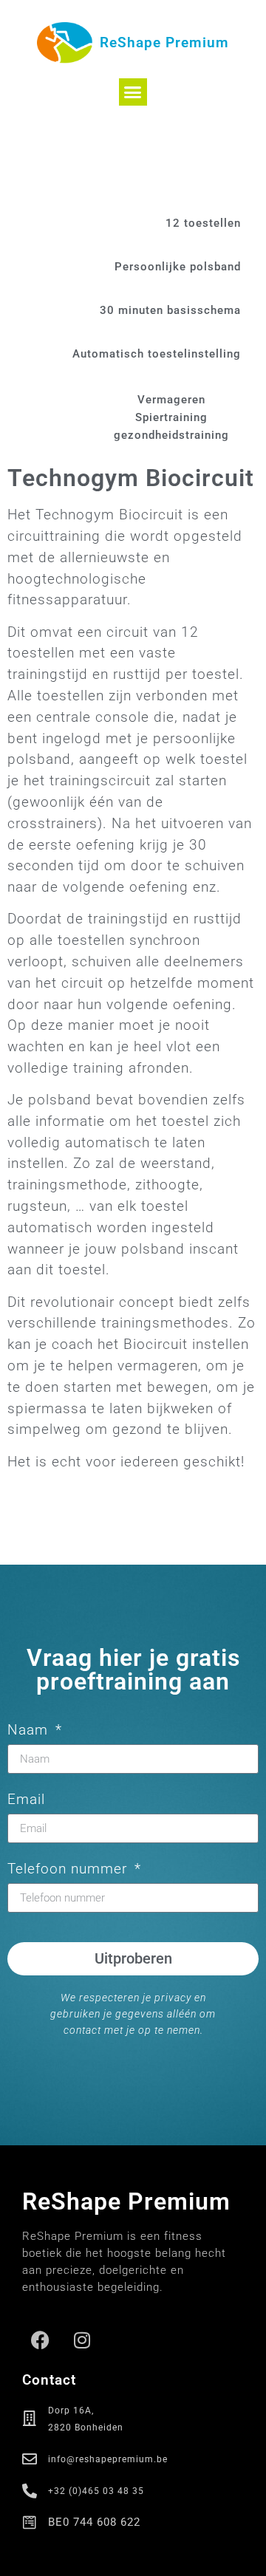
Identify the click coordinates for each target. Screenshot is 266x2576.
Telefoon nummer (69, 1869)
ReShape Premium (164, 42)
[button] (133, 92)
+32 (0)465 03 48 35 (96, 2491)
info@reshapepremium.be (108, 2459)
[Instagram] (82, 2340)
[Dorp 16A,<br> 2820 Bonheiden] (30, 2419)
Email (26, 1800)
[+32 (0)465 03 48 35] (30, 2491)
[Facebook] (41, 2340)
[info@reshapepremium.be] (30, 2459)
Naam (30, 1731)
